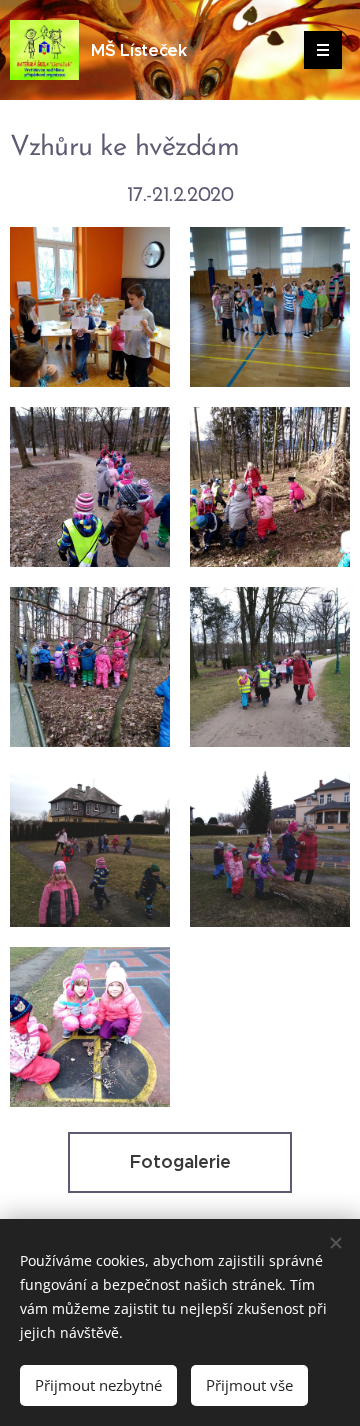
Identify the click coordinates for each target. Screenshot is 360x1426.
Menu (323, 50)
